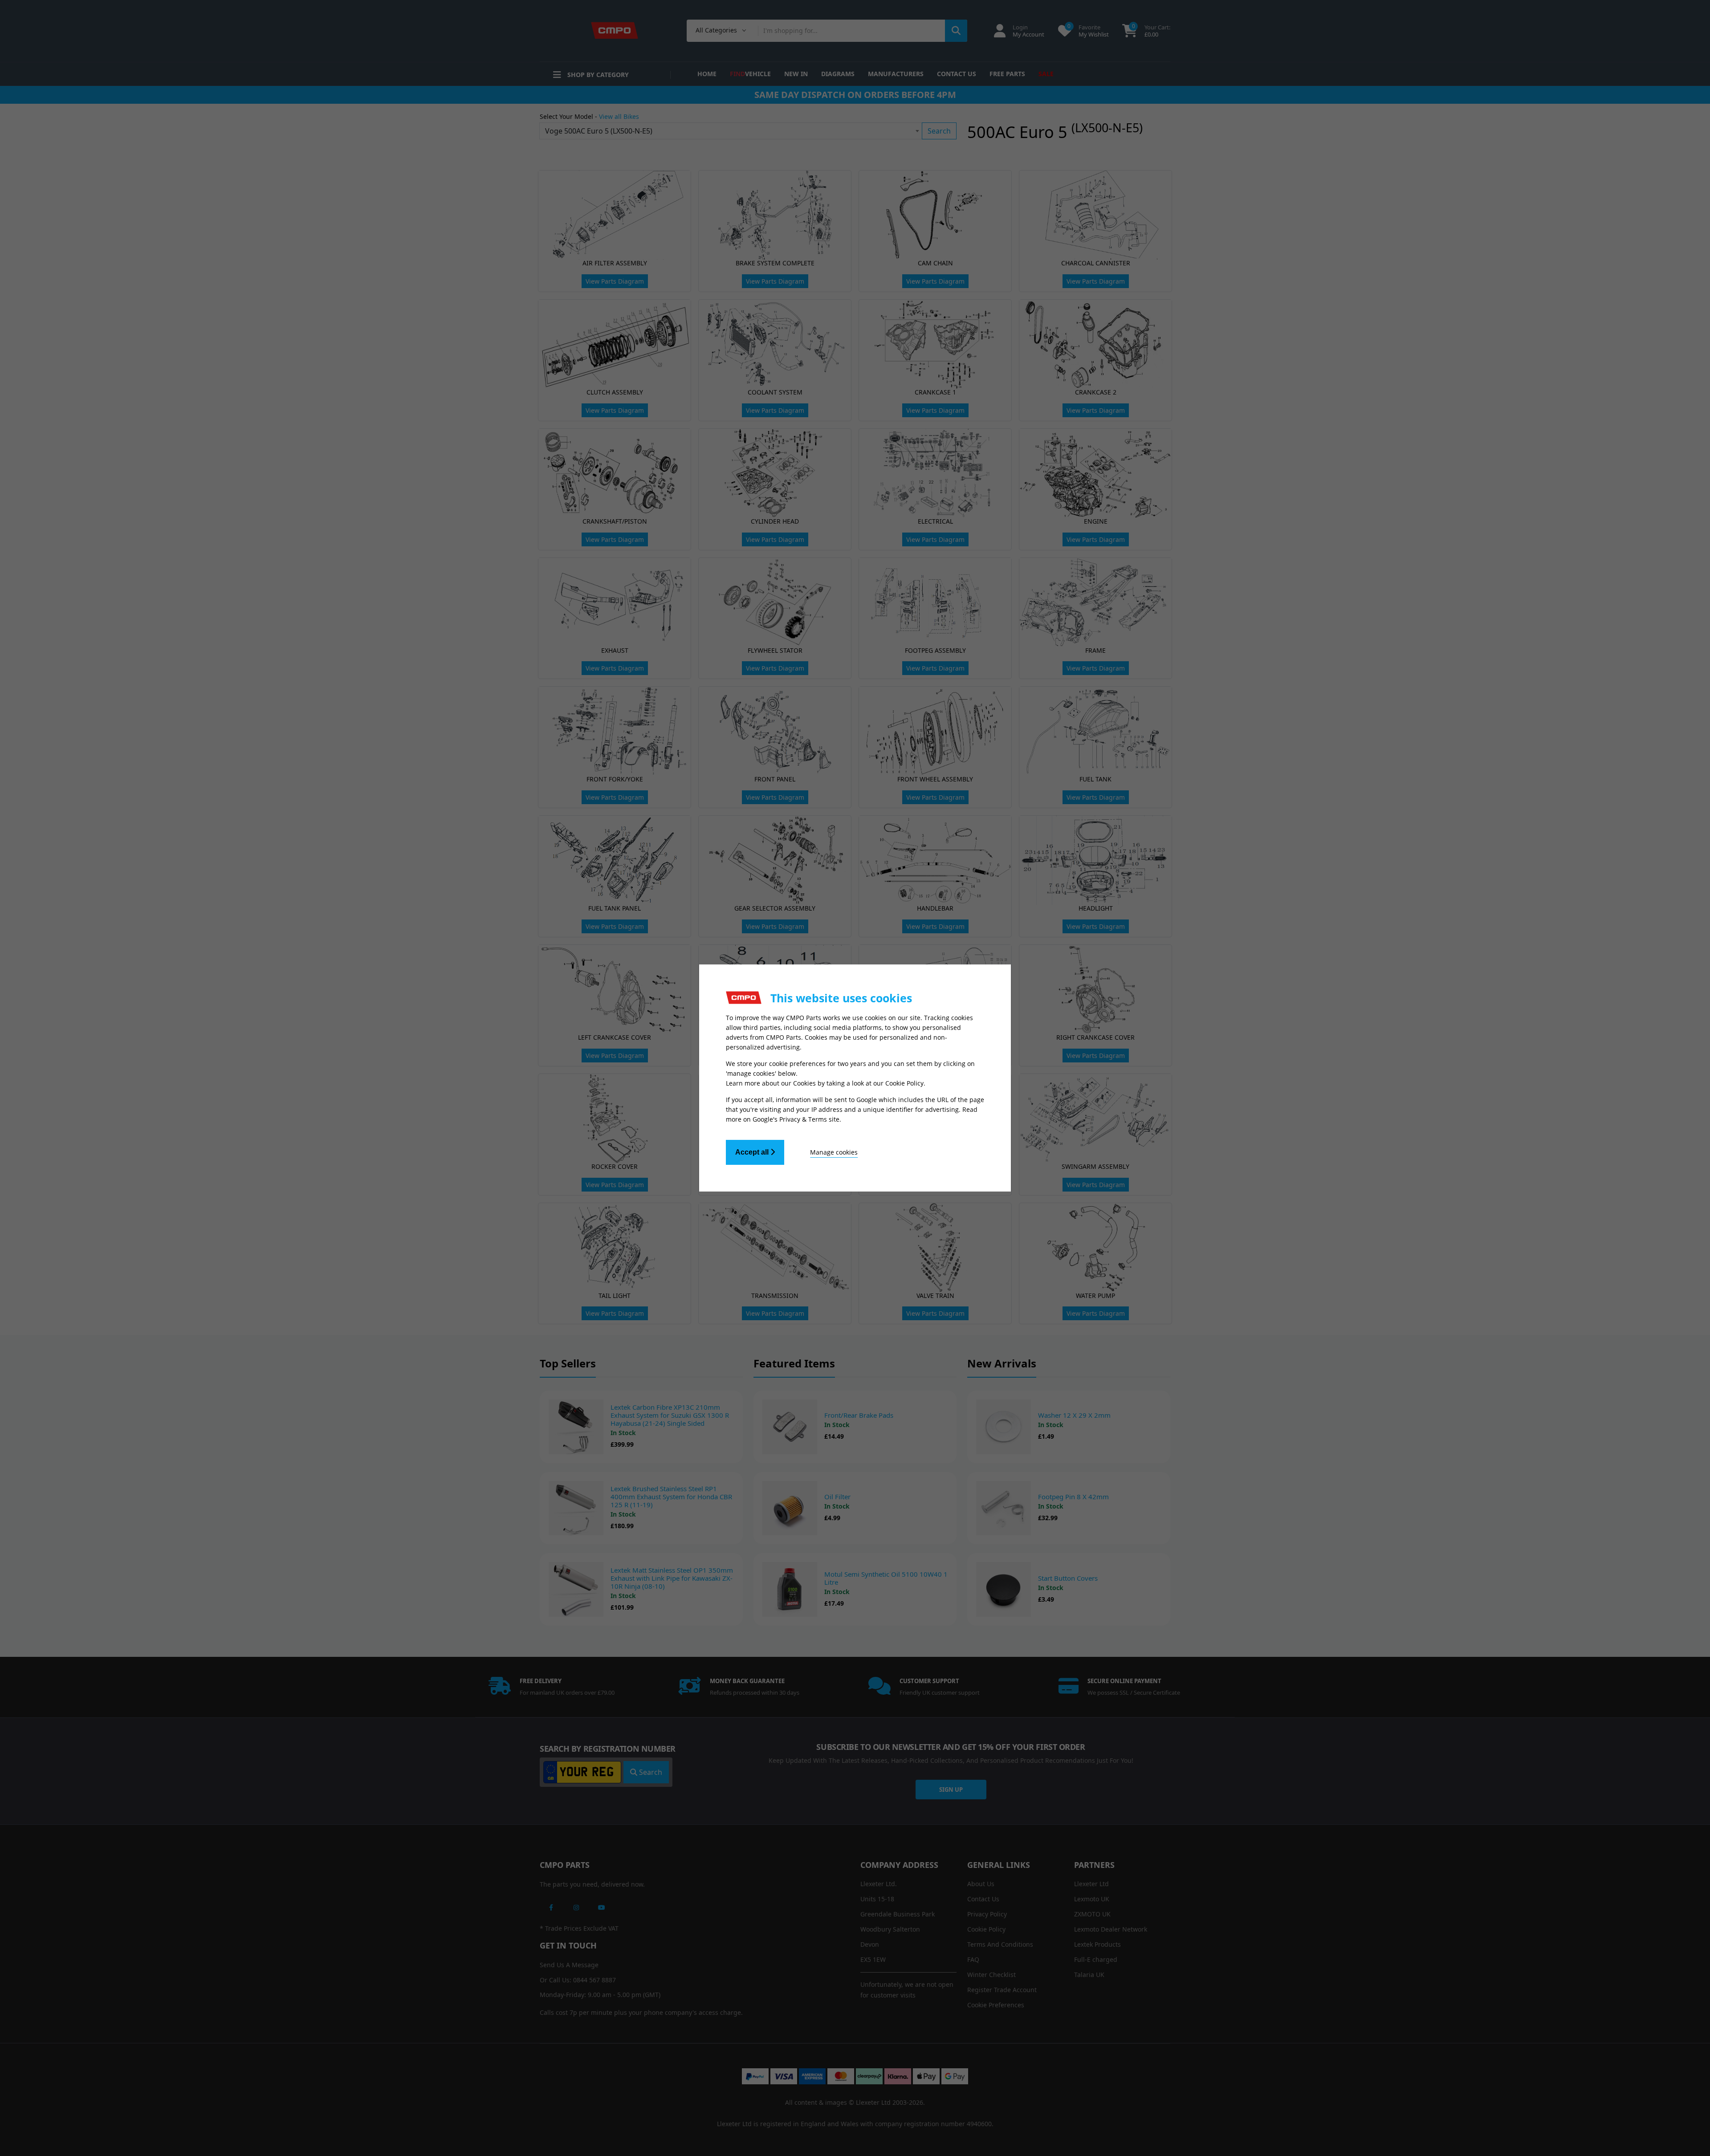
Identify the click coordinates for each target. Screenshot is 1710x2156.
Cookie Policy (904, 1083)
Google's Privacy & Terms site (796, 1119)
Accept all (753, 1152)
